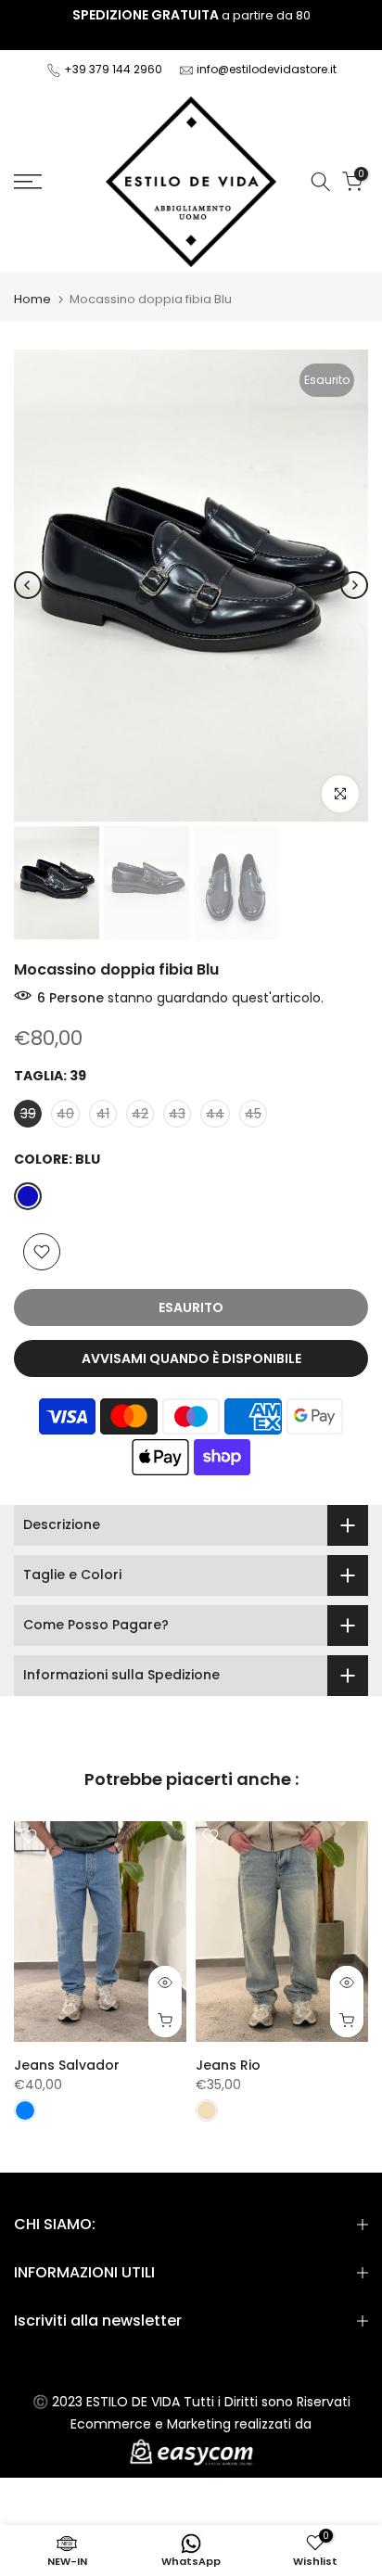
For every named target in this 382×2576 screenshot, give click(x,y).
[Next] (354, 585)
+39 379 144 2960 (115, 69)
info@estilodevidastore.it (267, 69)
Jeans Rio (228, 2065)
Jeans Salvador (67, 2065)
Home (32, 299)
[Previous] (28, 585)
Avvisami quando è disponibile (191, 1358)
